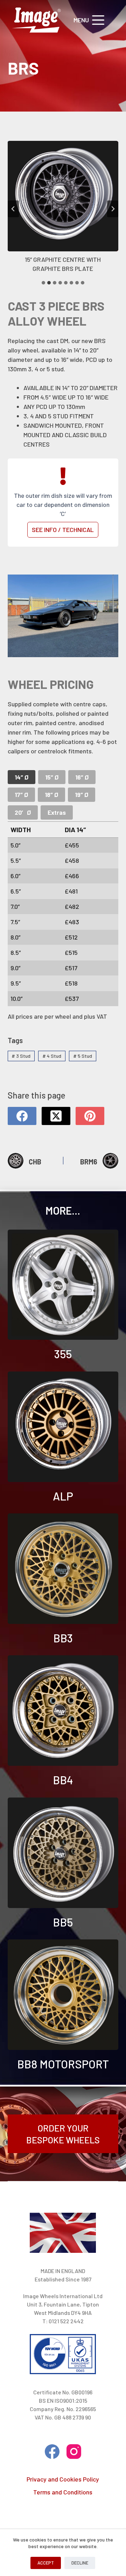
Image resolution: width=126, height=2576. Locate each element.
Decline (80, 2563)
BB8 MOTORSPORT (63, 2064)
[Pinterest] (90, 1116)
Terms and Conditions (63, 2492)
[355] (63, 1285)
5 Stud (83, 1056)
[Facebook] (22, 1116)
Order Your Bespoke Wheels (63, 2134)
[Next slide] (113, 209)
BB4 (63, 1780)
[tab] (43, 283)
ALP (63, 1496)
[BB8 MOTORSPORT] (63, 1995)
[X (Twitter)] (56, 1116)
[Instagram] (74, 2452)
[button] (63, 209)
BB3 (63, 1638)
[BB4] (63, 1711)
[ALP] (63, 1427)
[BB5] (63, 1853)
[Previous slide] (13, 209)
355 (63, 1354)
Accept (46, 2563)
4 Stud (52, 1056)
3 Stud (21, 1056)
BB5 (63, 1922)
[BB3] (63, 1569)
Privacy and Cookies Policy (63, 2479)
